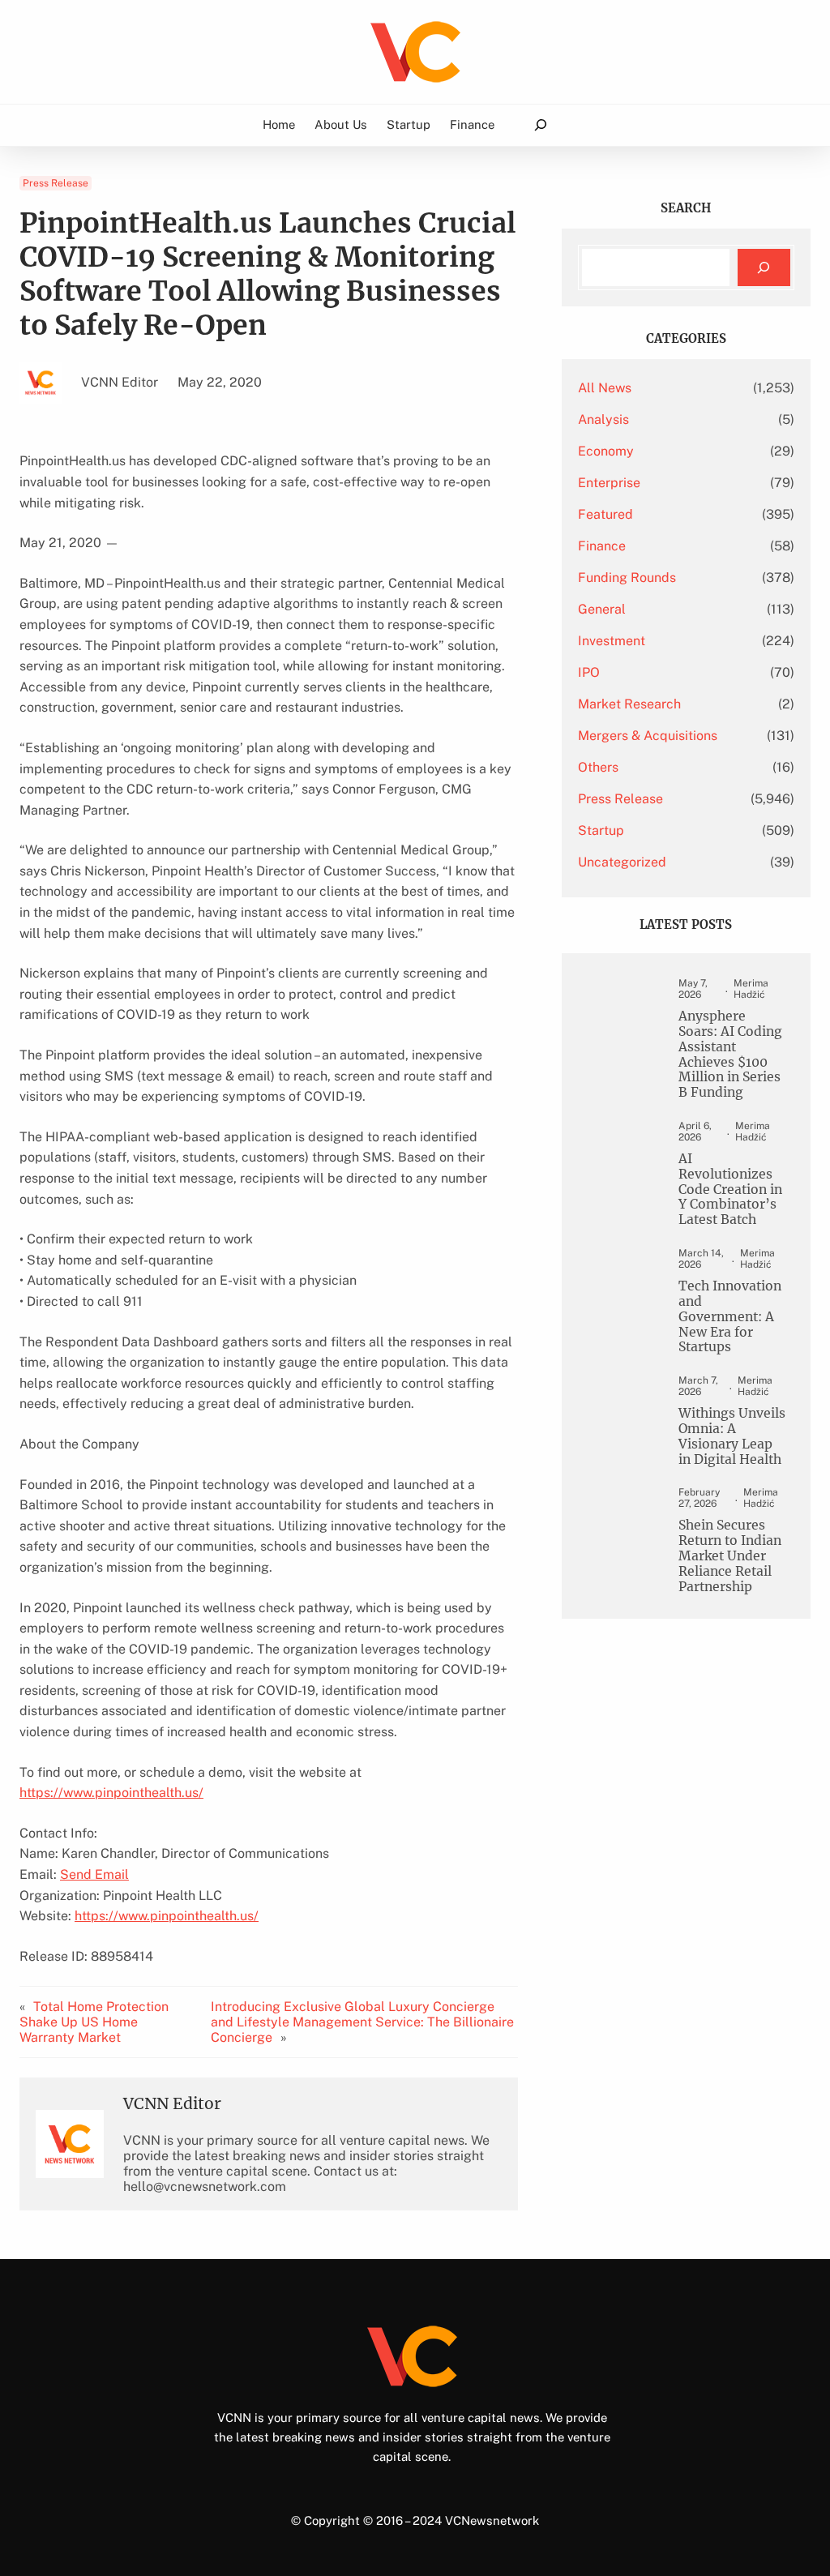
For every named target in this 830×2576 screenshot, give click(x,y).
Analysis (603, 419)
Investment (612, 641)
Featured (605, 514)
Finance (602, 546)
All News (605, 388)
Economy (606, 451)
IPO (589, 672)
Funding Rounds (627, 578)
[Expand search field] (540, 125)
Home (279, 124)
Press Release (56, 183)
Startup (601, 830)
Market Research (629, 704)
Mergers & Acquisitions (648, 736)
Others (598, 767)
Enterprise (609, 483)
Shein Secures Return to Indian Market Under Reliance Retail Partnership (730, 1556)
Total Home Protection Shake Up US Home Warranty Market (94, 2022)
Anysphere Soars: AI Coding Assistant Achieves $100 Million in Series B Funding (730, 1055)
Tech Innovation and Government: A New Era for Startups (730, 1317)
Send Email (94, 1874)
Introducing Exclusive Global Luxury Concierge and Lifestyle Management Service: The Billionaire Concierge (362, 2022)
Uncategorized (622, 862)
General (602, 609)
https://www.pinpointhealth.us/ (111, 1793)
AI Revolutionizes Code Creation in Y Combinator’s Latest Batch (730, 1190)
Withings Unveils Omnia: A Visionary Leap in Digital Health (732, 1437)
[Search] (764, 268)
